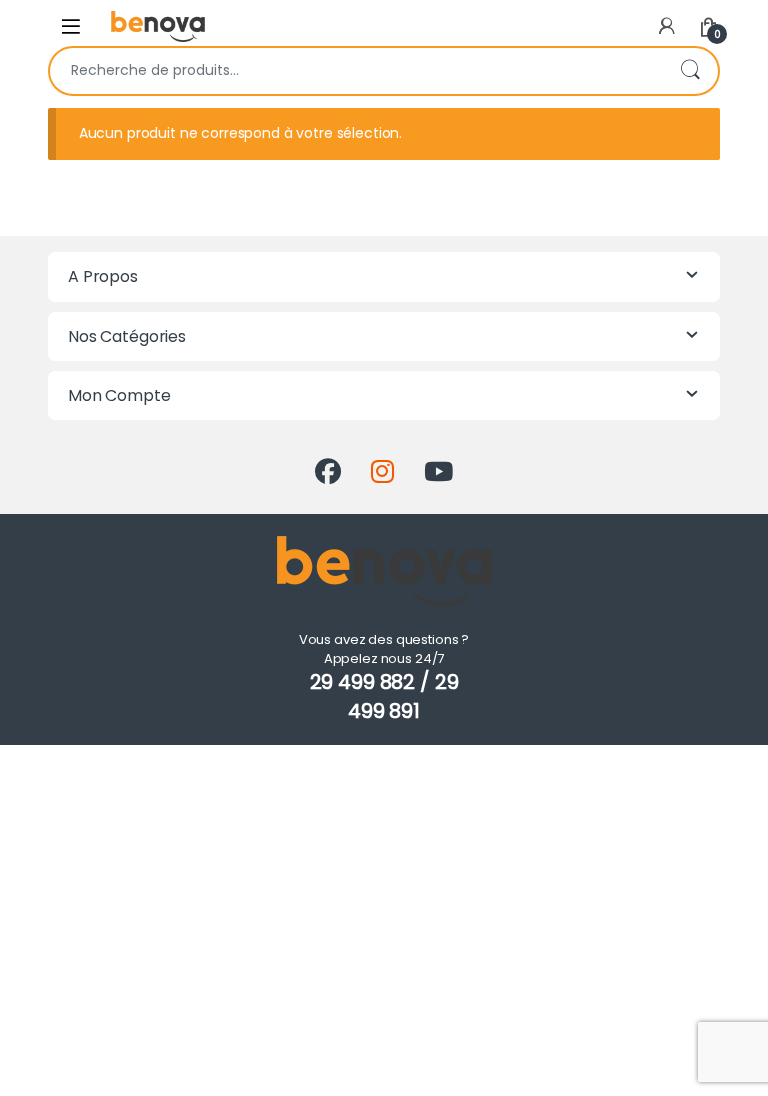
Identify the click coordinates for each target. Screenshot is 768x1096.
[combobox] (356, 71)
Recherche (690, 71)
